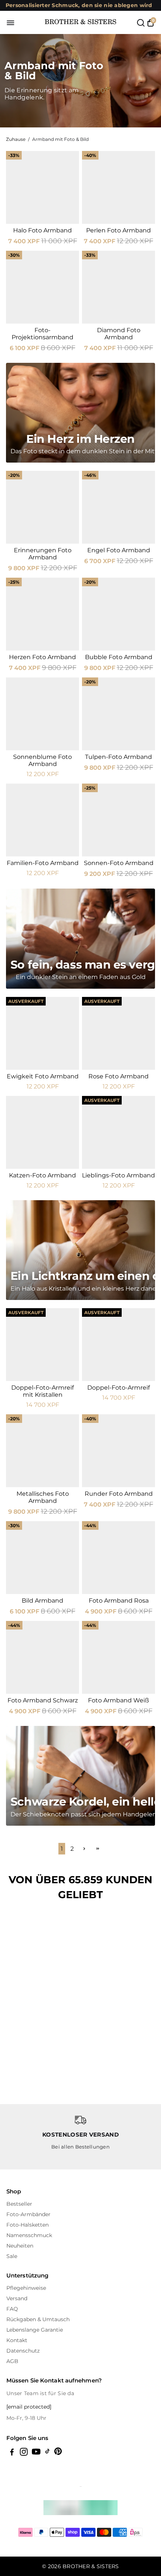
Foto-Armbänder (28, 2214)
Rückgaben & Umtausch (38, 2319)
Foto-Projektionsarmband (42, 334)
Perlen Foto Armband (119, 230)
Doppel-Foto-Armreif (119, 1388)
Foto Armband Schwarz (43, 1700)
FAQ (12, 2309)
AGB (12, 2361)
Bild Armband (42, 1601)
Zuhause (16, 139)
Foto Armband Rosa (119, 1601)
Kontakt (17, 2340)
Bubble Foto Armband (119, 657)
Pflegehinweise (26, 2288)
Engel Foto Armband (119, 550)
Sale (12, 2256)
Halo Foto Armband (42, 230)
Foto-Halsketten (28, 2225)
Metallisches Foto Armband (43, 1497)
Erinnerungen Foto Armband (43, 554)
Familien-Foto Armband (43, 863)
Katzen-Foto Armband (42, 1175)
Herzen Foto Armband (42, 657)
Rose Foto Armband (119, 1076)
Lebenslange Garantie (35, 2330)
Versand (17, 2298)
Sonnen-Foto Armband (119, 863)
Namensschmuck (29, 2235)
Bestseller (19, 2204)
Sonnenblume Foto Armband (42, 760)
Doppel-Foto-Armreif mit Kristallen (42, 1391)
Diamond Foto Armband (119, 334)
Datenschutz (23, 2351)
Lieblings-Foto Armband (119, 1175)
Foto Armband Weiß (119, 1700)
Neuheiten (20, 2246)
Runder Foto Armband (119, 1494)
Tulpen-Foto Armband (119, 757)
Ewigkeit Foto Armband (43, 1076)
